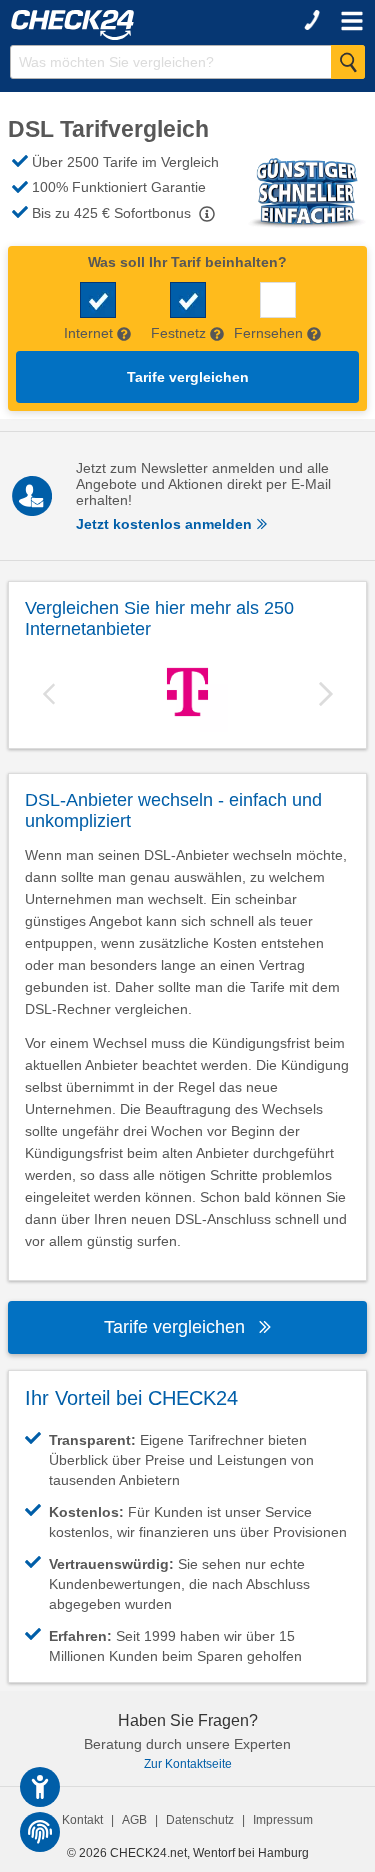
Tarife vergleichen (188, 377)
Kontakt (82, 1820)
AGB (134, 1820)
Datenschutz (200, 1820)
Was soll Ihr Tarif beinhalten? (187, 262)
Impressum (283, 1820)
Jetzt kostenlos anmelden (166, 524)
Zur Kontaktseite (188, 1764)
